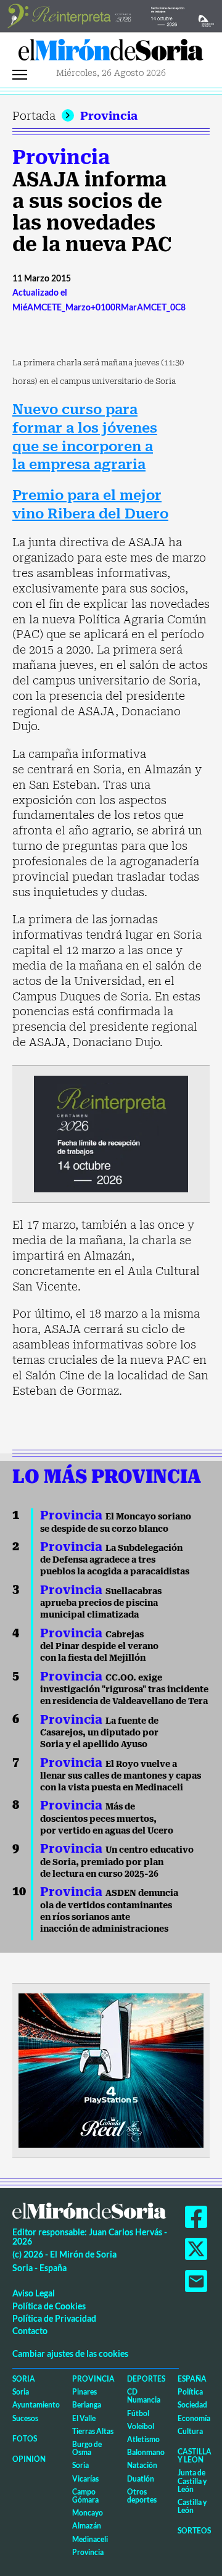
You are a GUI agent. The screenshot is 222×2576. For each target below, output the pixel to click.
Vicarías (85, 2479)
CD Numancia (144, 2396)
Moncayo (88, 2513)
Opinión (29, 2459)
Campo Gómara (85, 2496)
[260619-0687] (111, 1133)
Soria (24, 2379)
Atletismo (143, 2439)
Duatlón (141, 2479)
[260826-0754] (111, 15)
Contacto (30, 2331)
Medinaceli (90, 2539)
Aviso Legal (34, 2293)
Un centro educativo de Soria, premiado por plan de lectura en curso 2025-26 (117, 1862)
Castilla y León (195, 2456)
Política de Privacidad (54, 2318)
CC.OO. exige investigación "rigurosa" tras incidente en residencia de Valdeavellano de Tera (124, 1689)
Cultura (190, 2431)
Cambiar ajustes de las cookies (70, 2354)
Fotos (25, 2439)
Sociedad (192, 2405)
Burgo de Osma (87, 2448)
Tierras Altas (93, 2431)
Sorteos (194, 2531)
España (192, 2379)
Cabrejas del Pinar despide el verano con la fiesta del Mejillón (99, 1646)
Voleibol (141, 2426)
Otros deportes (142, 2496)
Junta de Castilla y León (192, 2481)
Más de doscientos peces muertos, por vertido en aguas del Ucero (107, 1818)
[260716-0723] (111, 2069)
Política (190, 2392)
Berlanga (87, 2405)
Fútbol (138, 2413)
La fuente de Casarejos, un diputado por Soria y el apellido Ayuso (99, 1733)
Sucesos (25, 2418)
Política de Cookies (49, 2306)
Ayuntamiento (36, 2405)
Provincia (109, 116)
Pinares (84, 2392)
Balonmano (146, 2452)
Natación (142, 2465)
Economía (194, 2418)
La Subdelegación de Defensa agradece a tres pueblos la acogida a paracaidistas (115, 1560)
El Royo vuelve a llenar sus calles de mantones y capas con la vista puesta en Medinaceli (121, 1776)
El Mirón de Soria (111, 53)
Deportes (146, 2379)
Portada (34, 116)
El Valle (84, 2418)
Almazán (87, 2526)
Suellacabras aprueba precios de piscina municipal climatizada (101, 1603)
